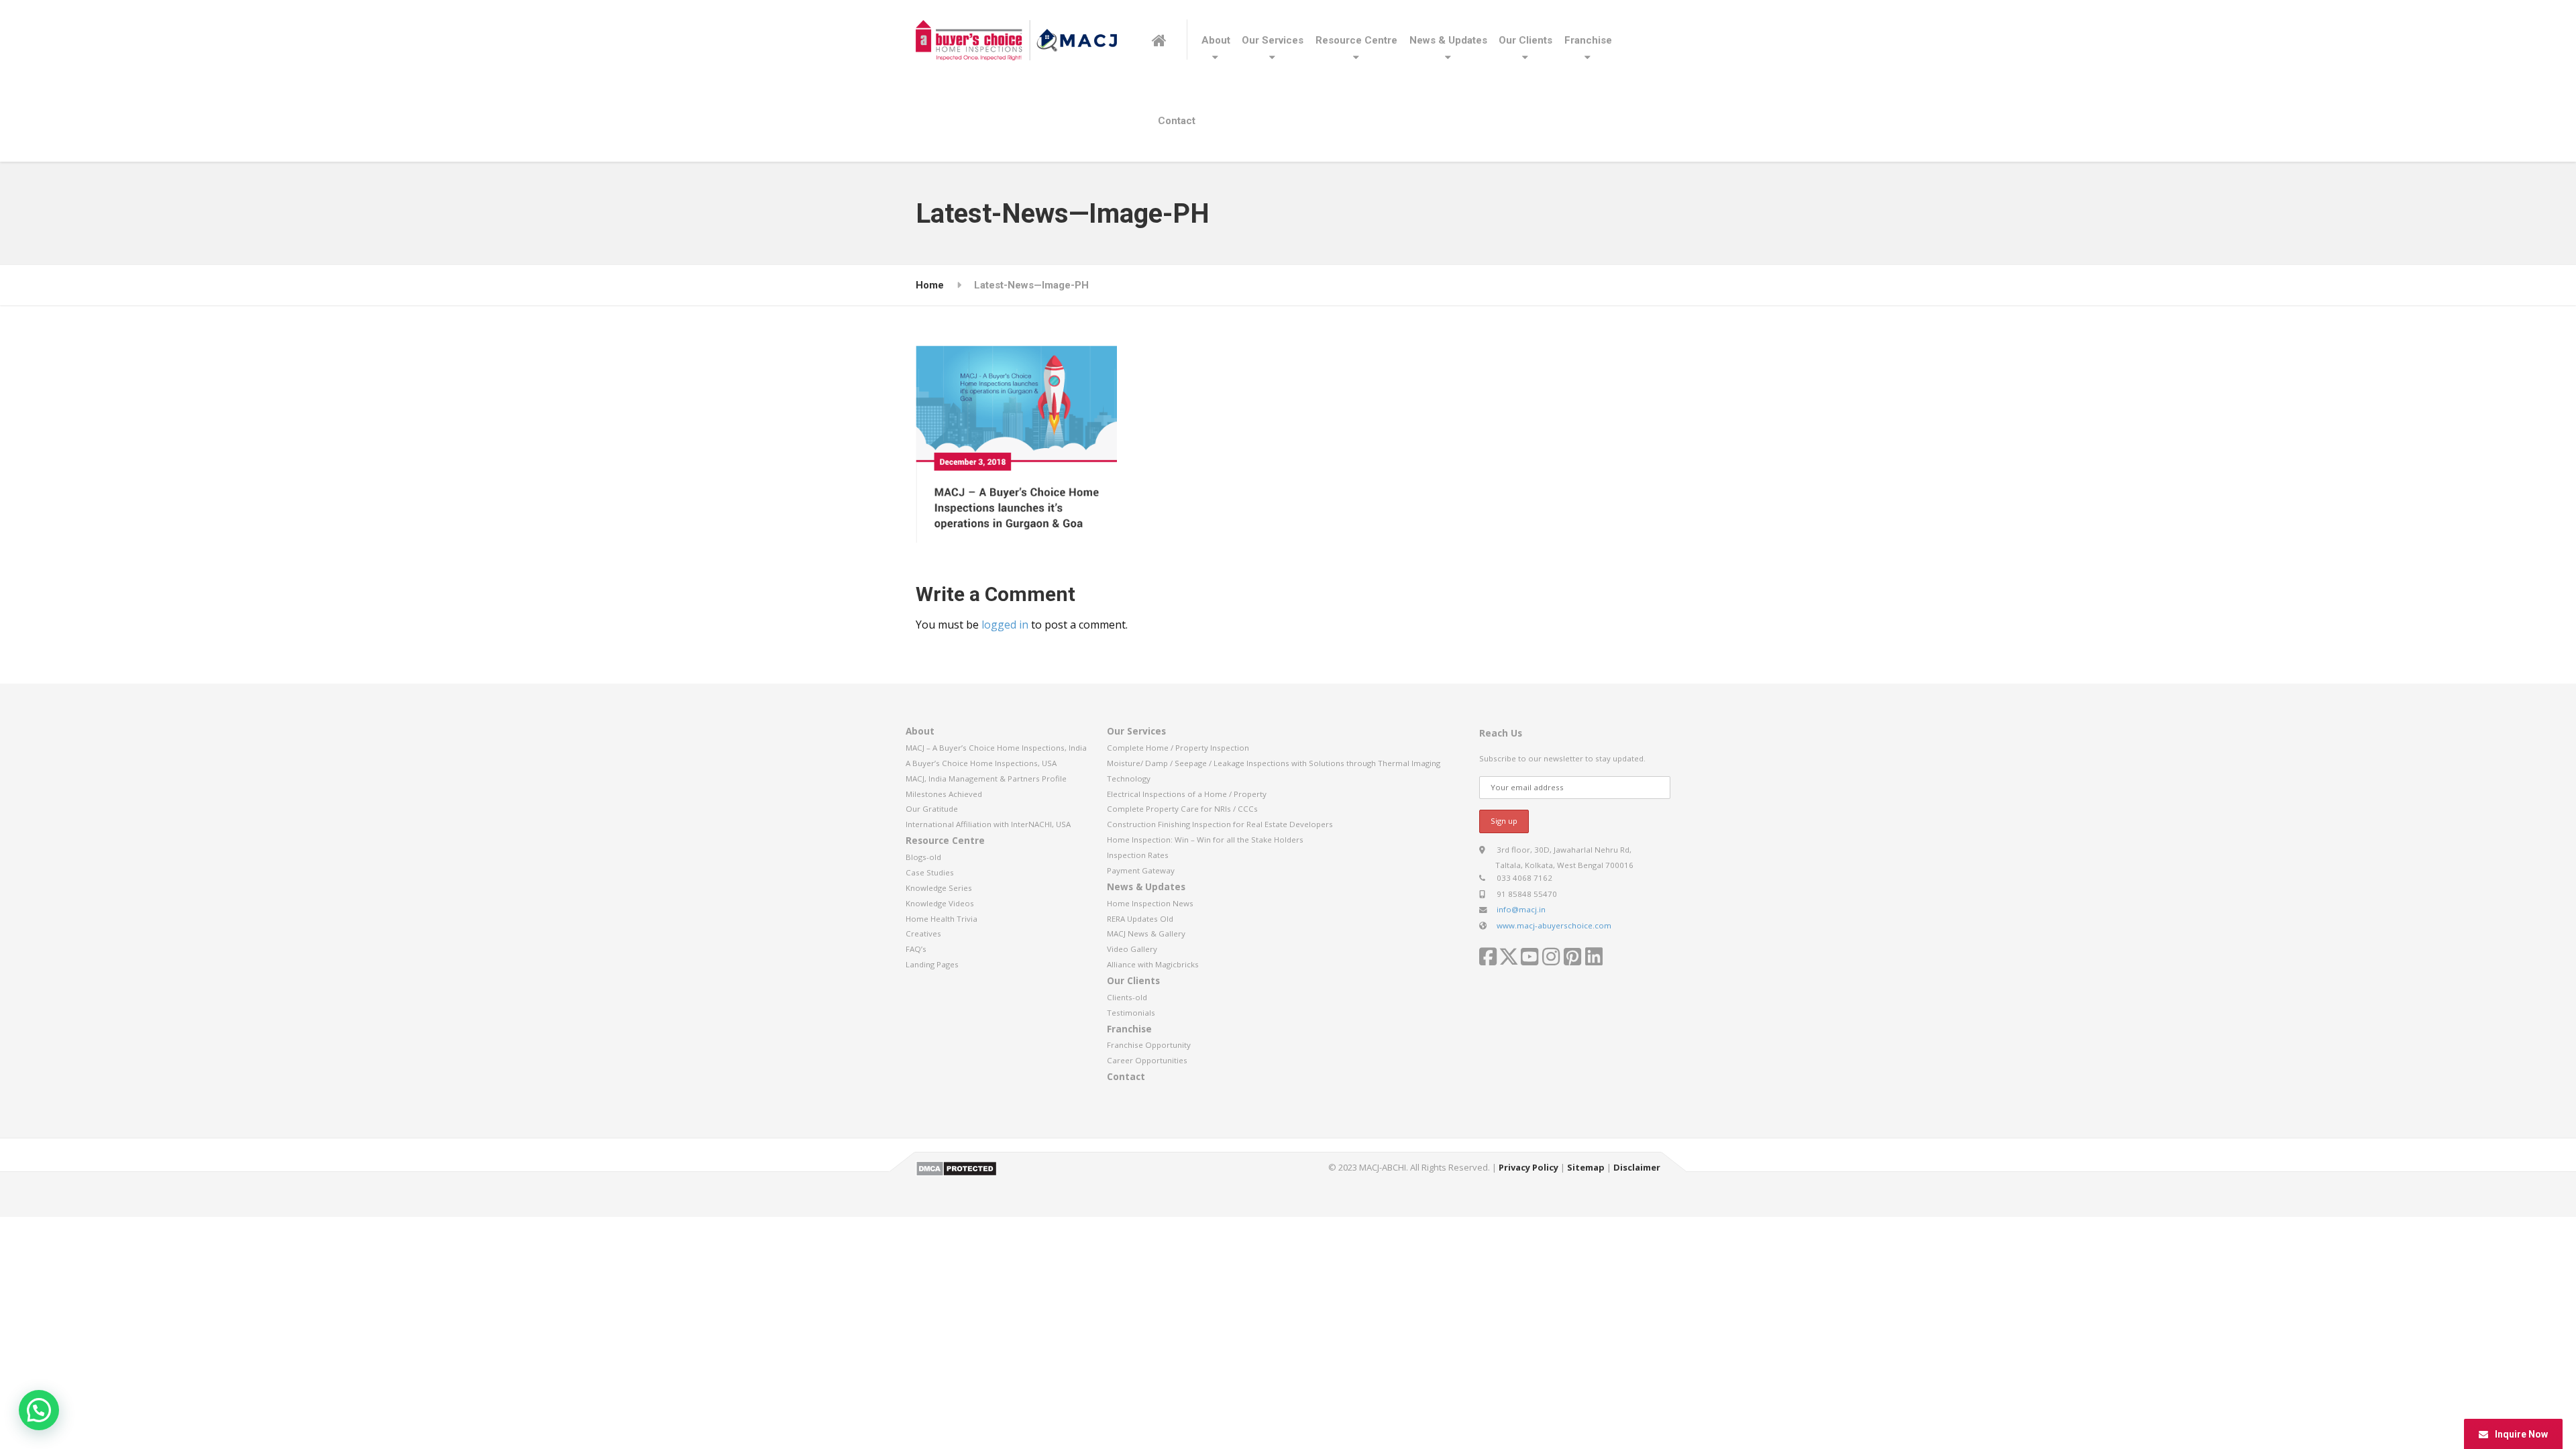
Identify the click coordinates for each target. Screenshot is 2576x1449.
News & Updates (1448, 40)
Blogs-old (923, 857)
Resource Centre (1356, 40)
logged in (1005, 625)
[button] (39, 1410)
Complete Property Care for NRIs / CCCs (1182, 809)
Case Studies (930, 872)
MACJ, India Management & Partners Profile (986, 779)
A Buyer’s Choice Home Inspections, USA (981, 763)
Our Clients (1525, 40)
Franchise (1588, 40)
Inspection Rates (1138, 855)
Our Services (1273, 40)
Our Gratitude (932, 809)
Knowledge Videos (940, 903)
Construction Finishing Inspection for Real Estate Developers (1220, 824)
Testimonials (1131, 1013)
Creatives (923, 933)
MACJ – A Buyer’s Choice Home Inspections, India (996, 748)
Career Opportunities (1147, 1060)
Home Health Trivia (942, 919)
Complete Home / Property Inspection (1178, 748)
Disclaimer (1637, 1167)
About (1216, 40)
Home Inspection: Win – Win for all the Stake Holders (1205, 840)
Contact (1177, 121)
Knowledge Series (939, 888)
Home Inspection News (1150, 903)
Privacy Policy (1528, 1167)
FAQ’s (916, 949)
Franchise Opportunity (1149, 1045)
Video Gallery (1132, 949)
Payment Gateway (1141, 870)
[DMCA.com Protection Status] (956, 1167)
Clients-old (1127, 997)
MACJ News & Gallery (1146, 933)
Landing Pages (932, 964)
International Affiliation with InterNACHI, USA (988, 824)
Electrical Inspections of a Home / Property (1187, 794)
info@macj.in (1521, 909)
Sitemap (1586, 1167)
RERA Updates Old (1140, 919)
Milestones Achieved (944, 794)
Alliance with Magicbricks (1153, 964)
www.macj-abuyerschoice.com (1554, 925)
